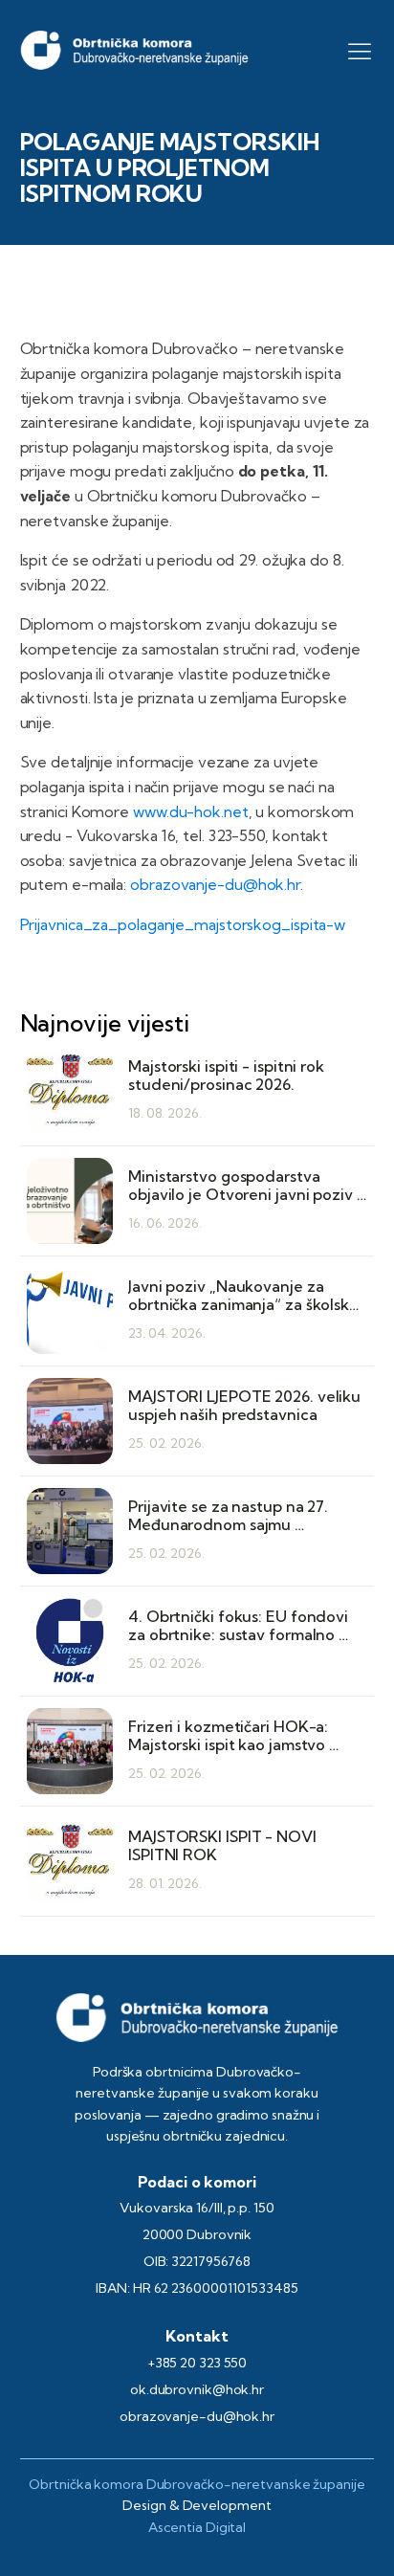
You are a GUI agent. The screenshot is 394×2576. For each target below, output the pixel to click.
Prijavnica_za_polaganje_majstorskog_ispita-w (183, 924)
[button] (360, 51)
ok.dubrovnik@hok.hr (197, 2389)
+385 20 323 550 (197, 2363)
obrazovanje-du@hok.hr (215, 884)
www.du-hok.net (191, 811)
